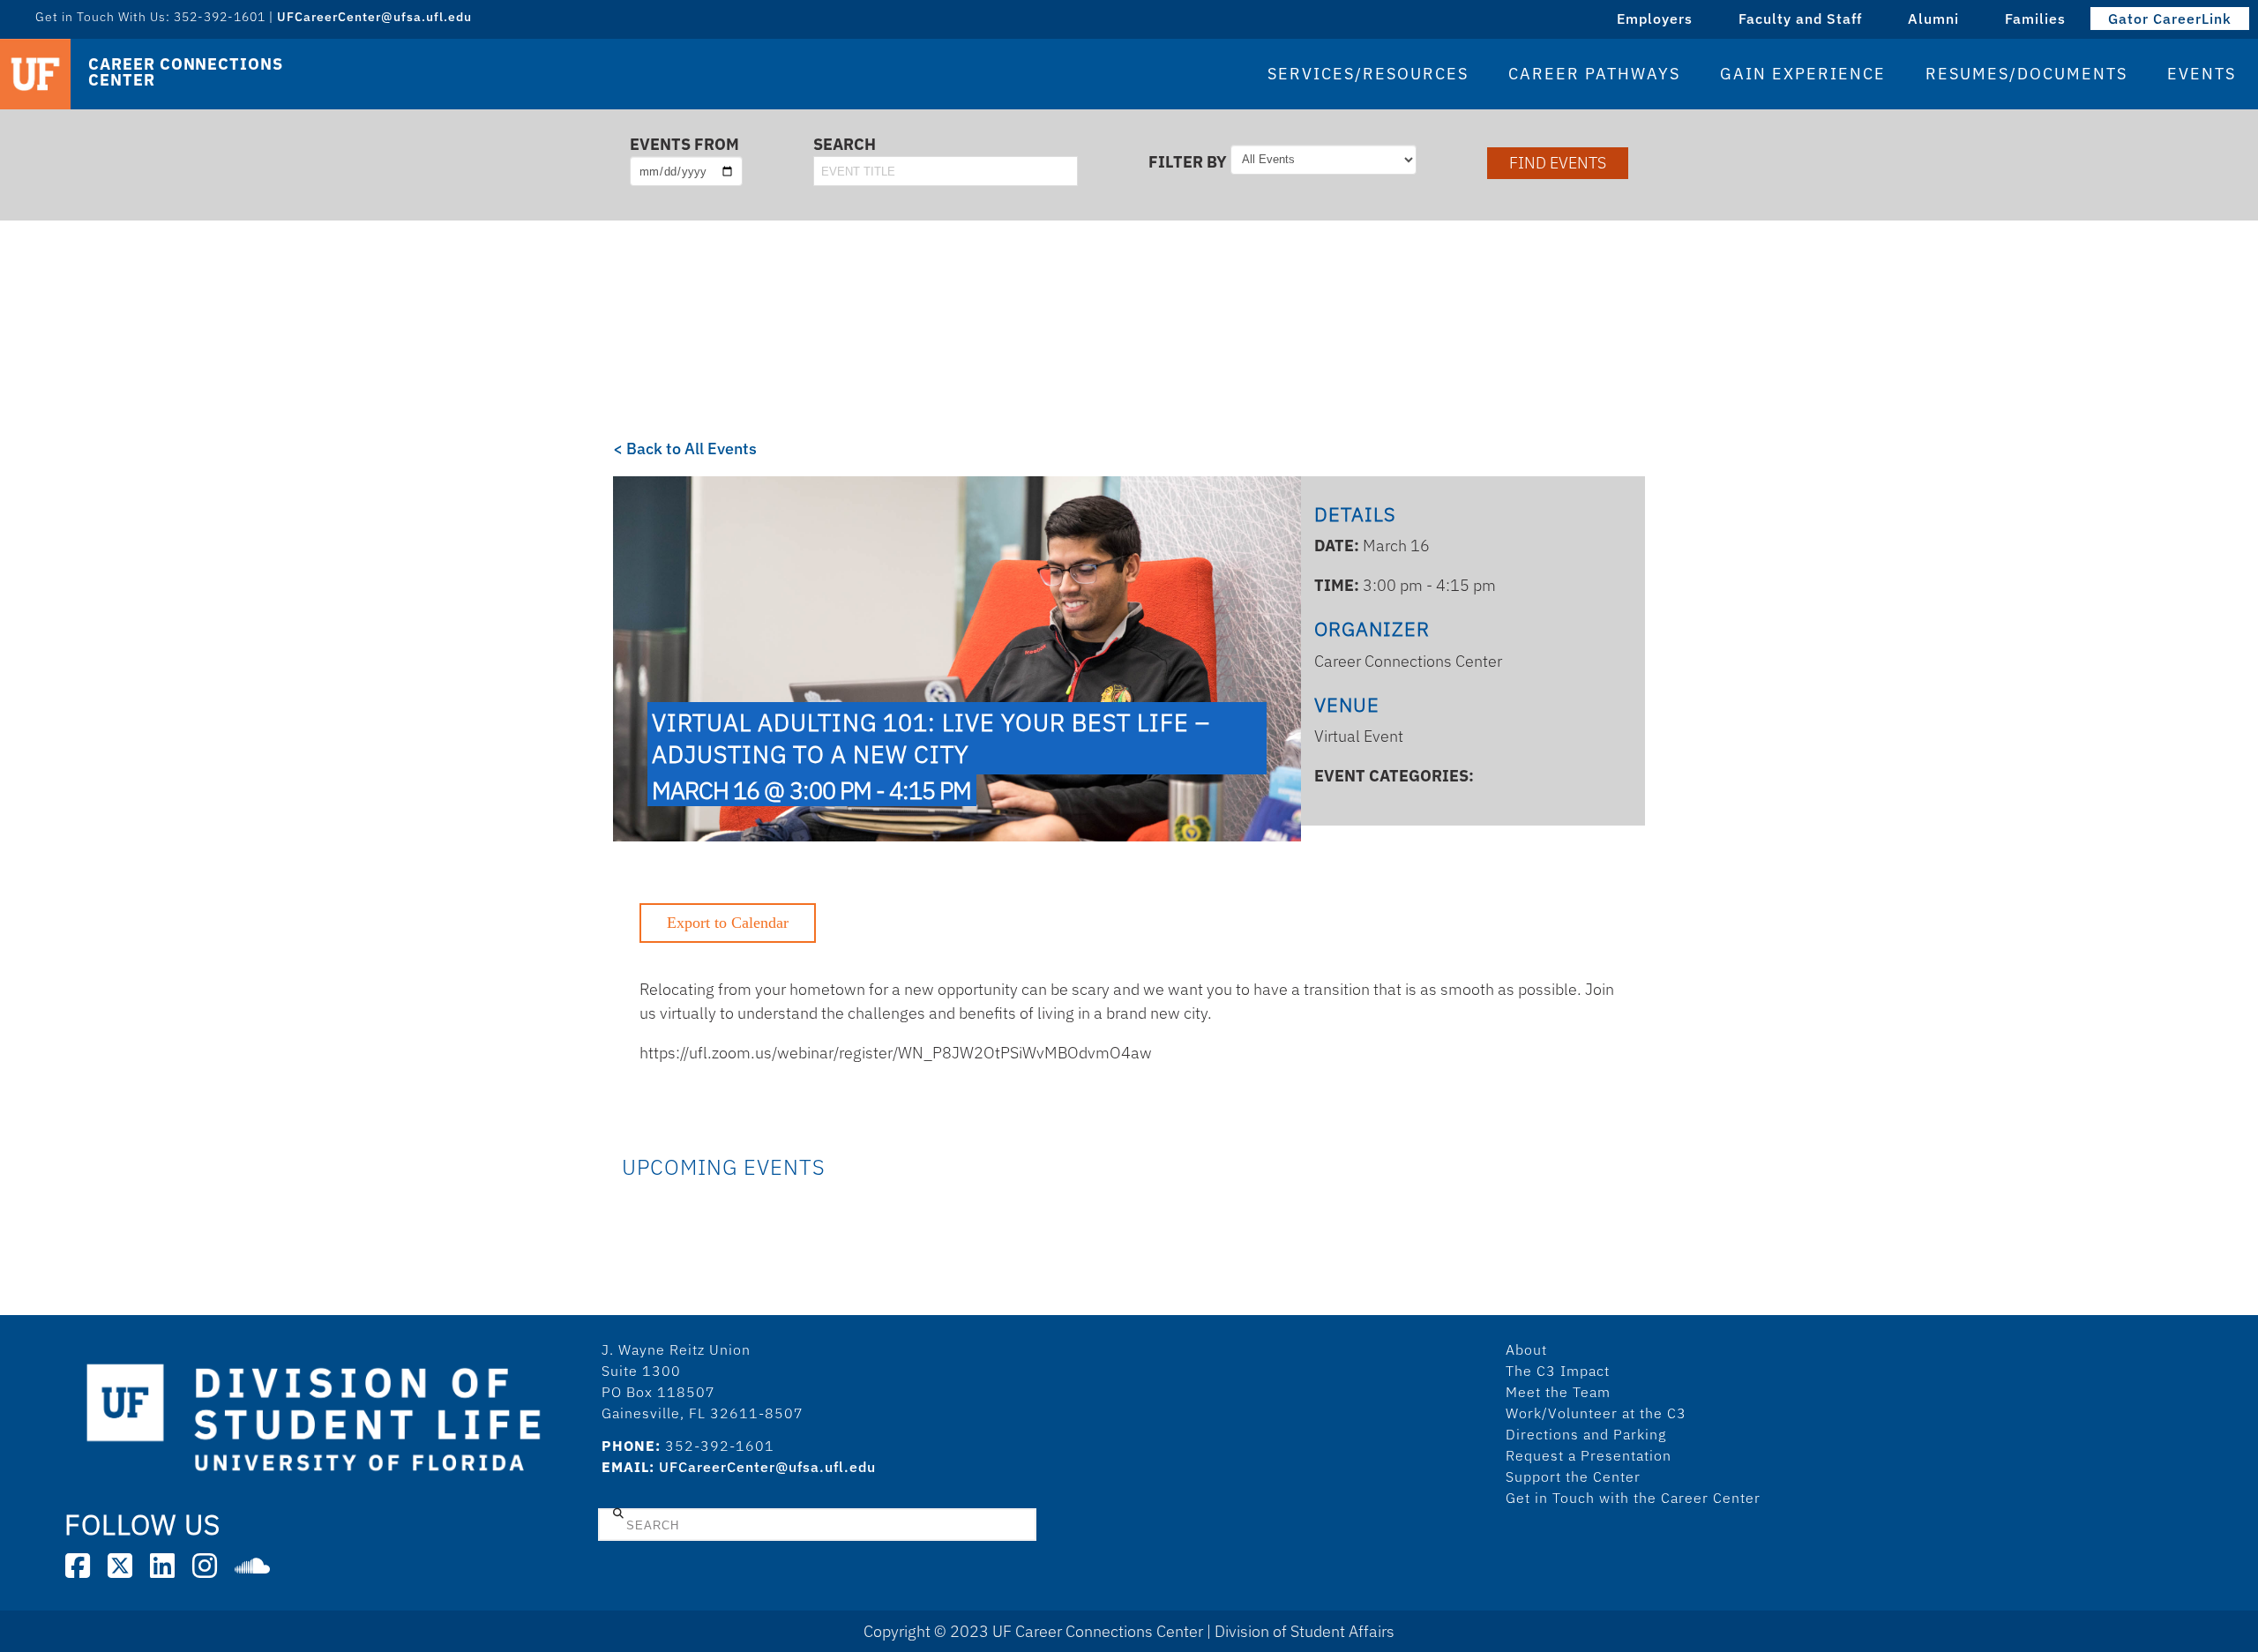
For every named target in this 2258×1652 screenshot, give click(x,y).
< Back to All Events (685, 449)
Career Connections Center (185, 72)
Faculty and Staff (1800, 19)
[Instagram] (205, 1566)
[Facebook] (78, 1566)
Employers (1655, 19)
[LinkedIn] (162, 1566)
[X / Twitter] (120, 1566)
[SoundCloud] (252, 1566)
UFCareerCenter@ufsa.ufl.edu (767, 1467)
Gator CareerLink (2170, 19)
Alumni (1933, 19)
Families (2035, 19)
